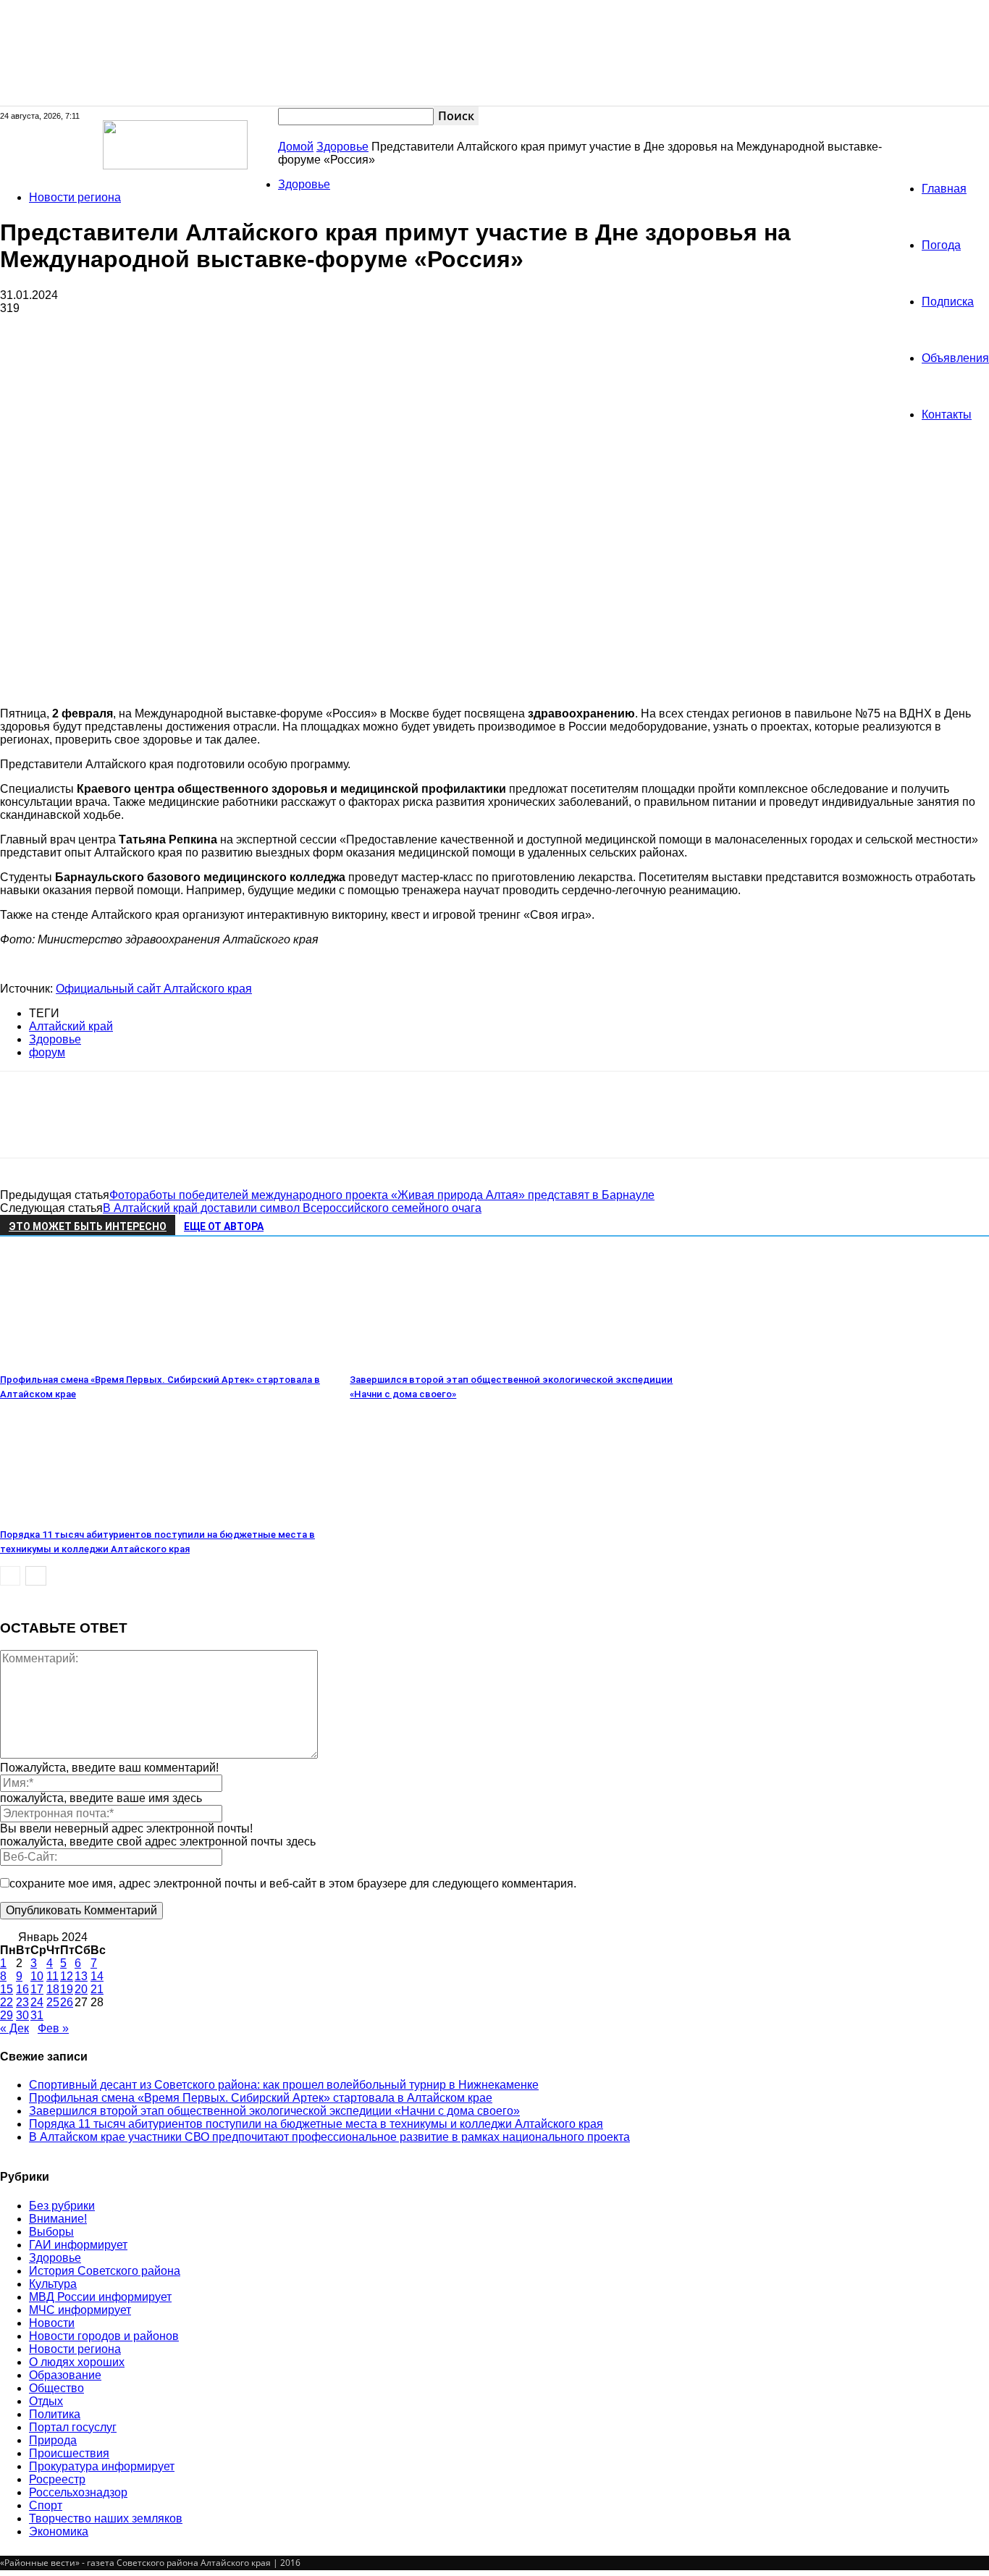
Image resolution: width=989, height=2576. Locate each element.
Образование (65, 2375)
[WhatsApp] (180, 1127)
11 (52, 1976)
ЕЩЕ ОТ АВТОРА (224, 1226)
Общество (56, 2388)
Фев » (53, 2028)
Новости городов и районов (104, 2336)
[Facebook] (24, 1127)
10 (37, 1976)
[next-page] (36, 1576)
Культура (53, 2284)
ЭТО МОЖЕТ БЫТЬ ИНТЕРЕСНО (88, 1226)
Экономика (59, 2531)
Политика (55, 2414)
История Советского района (105, 2271)
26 (67, 2002)
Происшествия (69, 2453)
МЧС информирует (80, 2310)
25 (53, 2002)
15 (7, 1989)
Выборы (51, 2232)
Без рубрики (62, 2206)
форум (47, 1052)
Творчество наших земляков (106, 2518)
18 (53, 1989)
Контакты (947, 414)
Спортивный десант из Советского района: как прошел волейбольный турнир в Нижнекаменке (284, 2085)
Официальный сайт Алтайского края (154, 989)
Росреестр (57, 2479)
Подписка (948, 302)
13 (81, 1976)
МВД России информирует (100, 2297)
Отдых (46, 2401)
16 (22, 1989)
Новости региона (75, 197)
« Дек (14, 2028)
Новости (52, 2323)
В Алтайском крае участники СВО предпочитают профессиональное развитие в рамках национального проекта (329, 2137)
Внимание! (58, 2219)
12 (67, 1976)
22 (7, 2002)
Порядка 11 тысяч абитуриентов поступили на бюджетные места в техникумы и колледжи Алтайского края (316, 2124)
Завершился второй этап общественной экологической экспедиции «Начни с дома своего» (274, 2111)
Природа (53, 2440)
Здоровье (342, 147)
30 (22, 2015)
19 (67, 1989)
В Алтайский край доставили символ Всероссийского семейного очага (292, 1208)
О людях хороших (77, 2362)
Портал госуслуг (73, 2427)
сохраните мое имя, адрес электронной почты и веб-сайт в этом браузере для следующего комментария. (293, 1883)
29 (7, 2015)
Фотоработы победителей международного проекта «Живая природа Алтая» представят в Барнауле (382, 1195)
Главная (944, 189)
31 (37, 2015)
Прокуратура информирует (102, 2466)
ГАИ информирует (78, 2245)
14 (97, 1976)
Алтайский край (71, 1026)
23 (22, 2002)
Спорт (46, 2505)
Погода (941, 245)
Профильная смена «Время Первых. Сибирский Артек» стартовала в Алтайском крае (261, 2098)
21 (97, 1989)
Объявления (955, 358)
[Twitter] (76, 1127)
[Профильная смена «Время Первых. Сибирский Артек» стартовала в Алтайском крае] (79, 1361)
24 (37, 2002)
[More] (233, 1127)
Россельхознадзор (78, 2492)
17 (37, 1989)
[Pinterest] (128, 1127)
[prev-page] (10, 1576)
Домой (296, 147)
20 (81, 1989)
